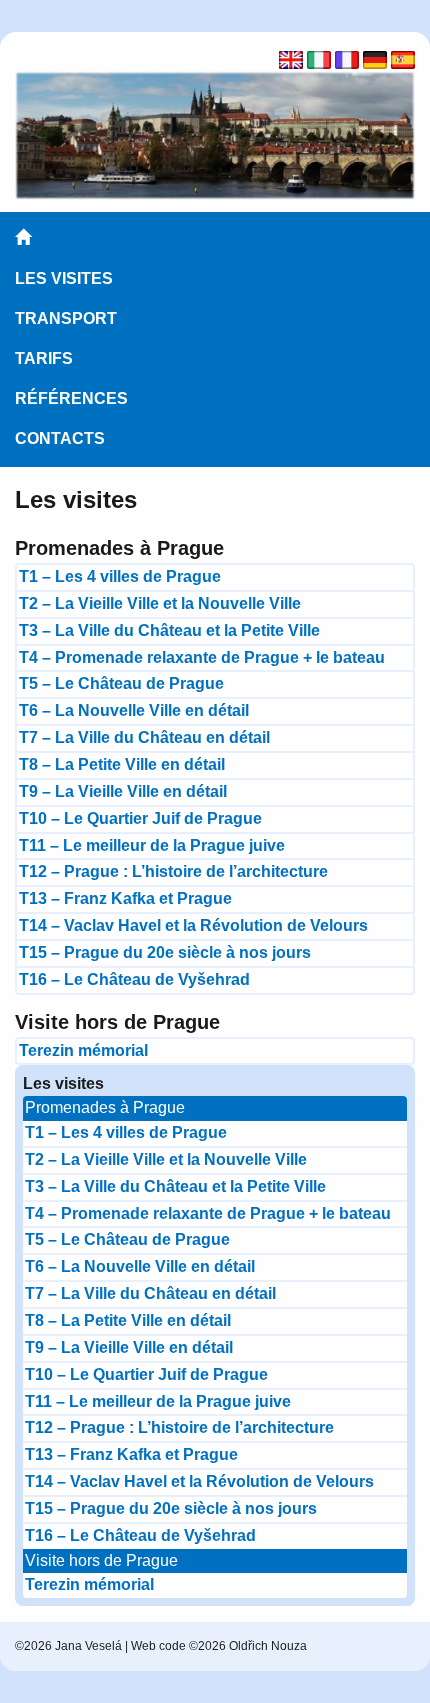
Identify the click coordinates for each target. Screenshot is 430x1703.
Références (71, 398)
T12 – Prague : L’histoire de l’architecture (173, 871)
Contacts (60, 438)
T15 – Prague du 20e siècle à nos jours (165, 952)
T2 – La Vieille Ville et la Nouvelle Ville (160, 603)
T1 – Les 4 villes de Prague (120, 576)
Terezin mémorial (83, 1050)
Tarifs (44, 358)
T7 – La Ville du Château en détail (144, 737)
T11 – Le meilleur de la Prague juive (152, 845)
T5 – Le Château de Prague (121, 683)
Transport (66, 318)
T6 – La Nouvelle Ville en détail (134, 710)
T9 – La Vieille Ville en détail (123, 791)
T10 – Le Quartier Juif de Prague (140, 818)
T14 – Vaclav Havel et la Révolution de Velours (193, 925)
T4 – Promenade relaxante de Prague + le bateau (202, 657)
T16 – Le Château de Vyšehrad (134, 979)
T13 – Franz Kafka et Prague (125, 898)
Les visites (64, 278)
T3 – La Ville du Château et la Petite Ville (169, 630)
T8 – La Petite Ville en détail (122, 764)
